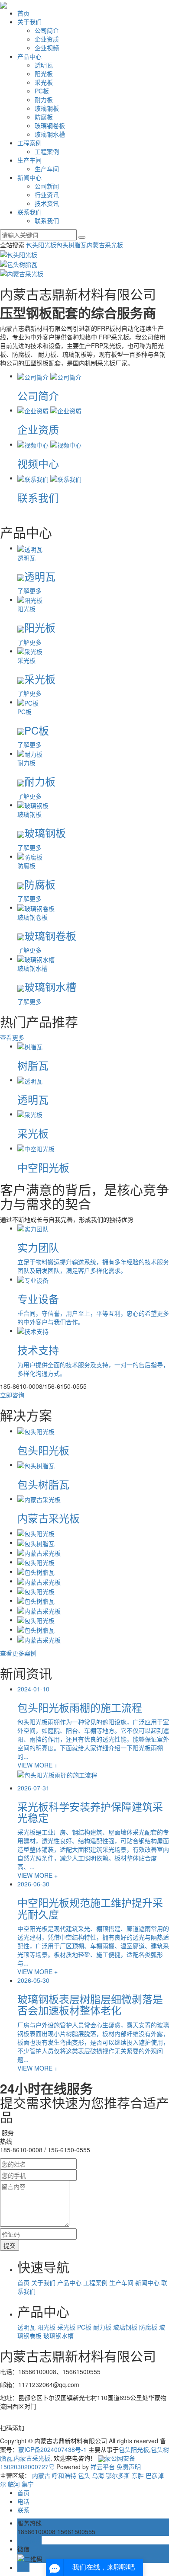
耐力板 (44, 99)
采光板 (44, 82)
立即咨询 (12, 1395)
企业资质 (47, 39)
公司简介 (47, 30)
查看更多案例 (18, 1653)
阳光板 (44, 74)
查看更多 (12, 1037)
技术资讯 (47, 203)
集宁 (28, 2484)
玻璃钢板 (47, 108)
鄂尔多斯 (118, 2475)
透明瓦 (44, 65)
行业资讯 (47, 195)
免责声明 (129, 2467)
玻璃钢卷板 (50, 125)
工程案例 (29, 143)
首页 (23, 13)
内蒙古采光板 (105, 245)
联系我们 (29, 212)
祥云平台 (103, 2467)
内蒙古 (41, 2475)
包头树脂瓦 (71, 245)
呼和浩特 (64, 2475)
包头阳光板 (41, 245)
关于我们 (29, 22)
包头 (84, 2475)
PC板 (42, 91)
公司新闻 (47, 186)
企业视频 (47, 48)
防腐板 (44, 117)
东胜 (138, 2475)
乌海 (98, 2475)
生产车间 (29, 160)
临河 (14, 2484)
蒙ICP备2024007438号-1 (52, 2449)
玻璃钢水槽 (50, 134)
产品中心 (29, 56)
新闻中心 (29, 177)
